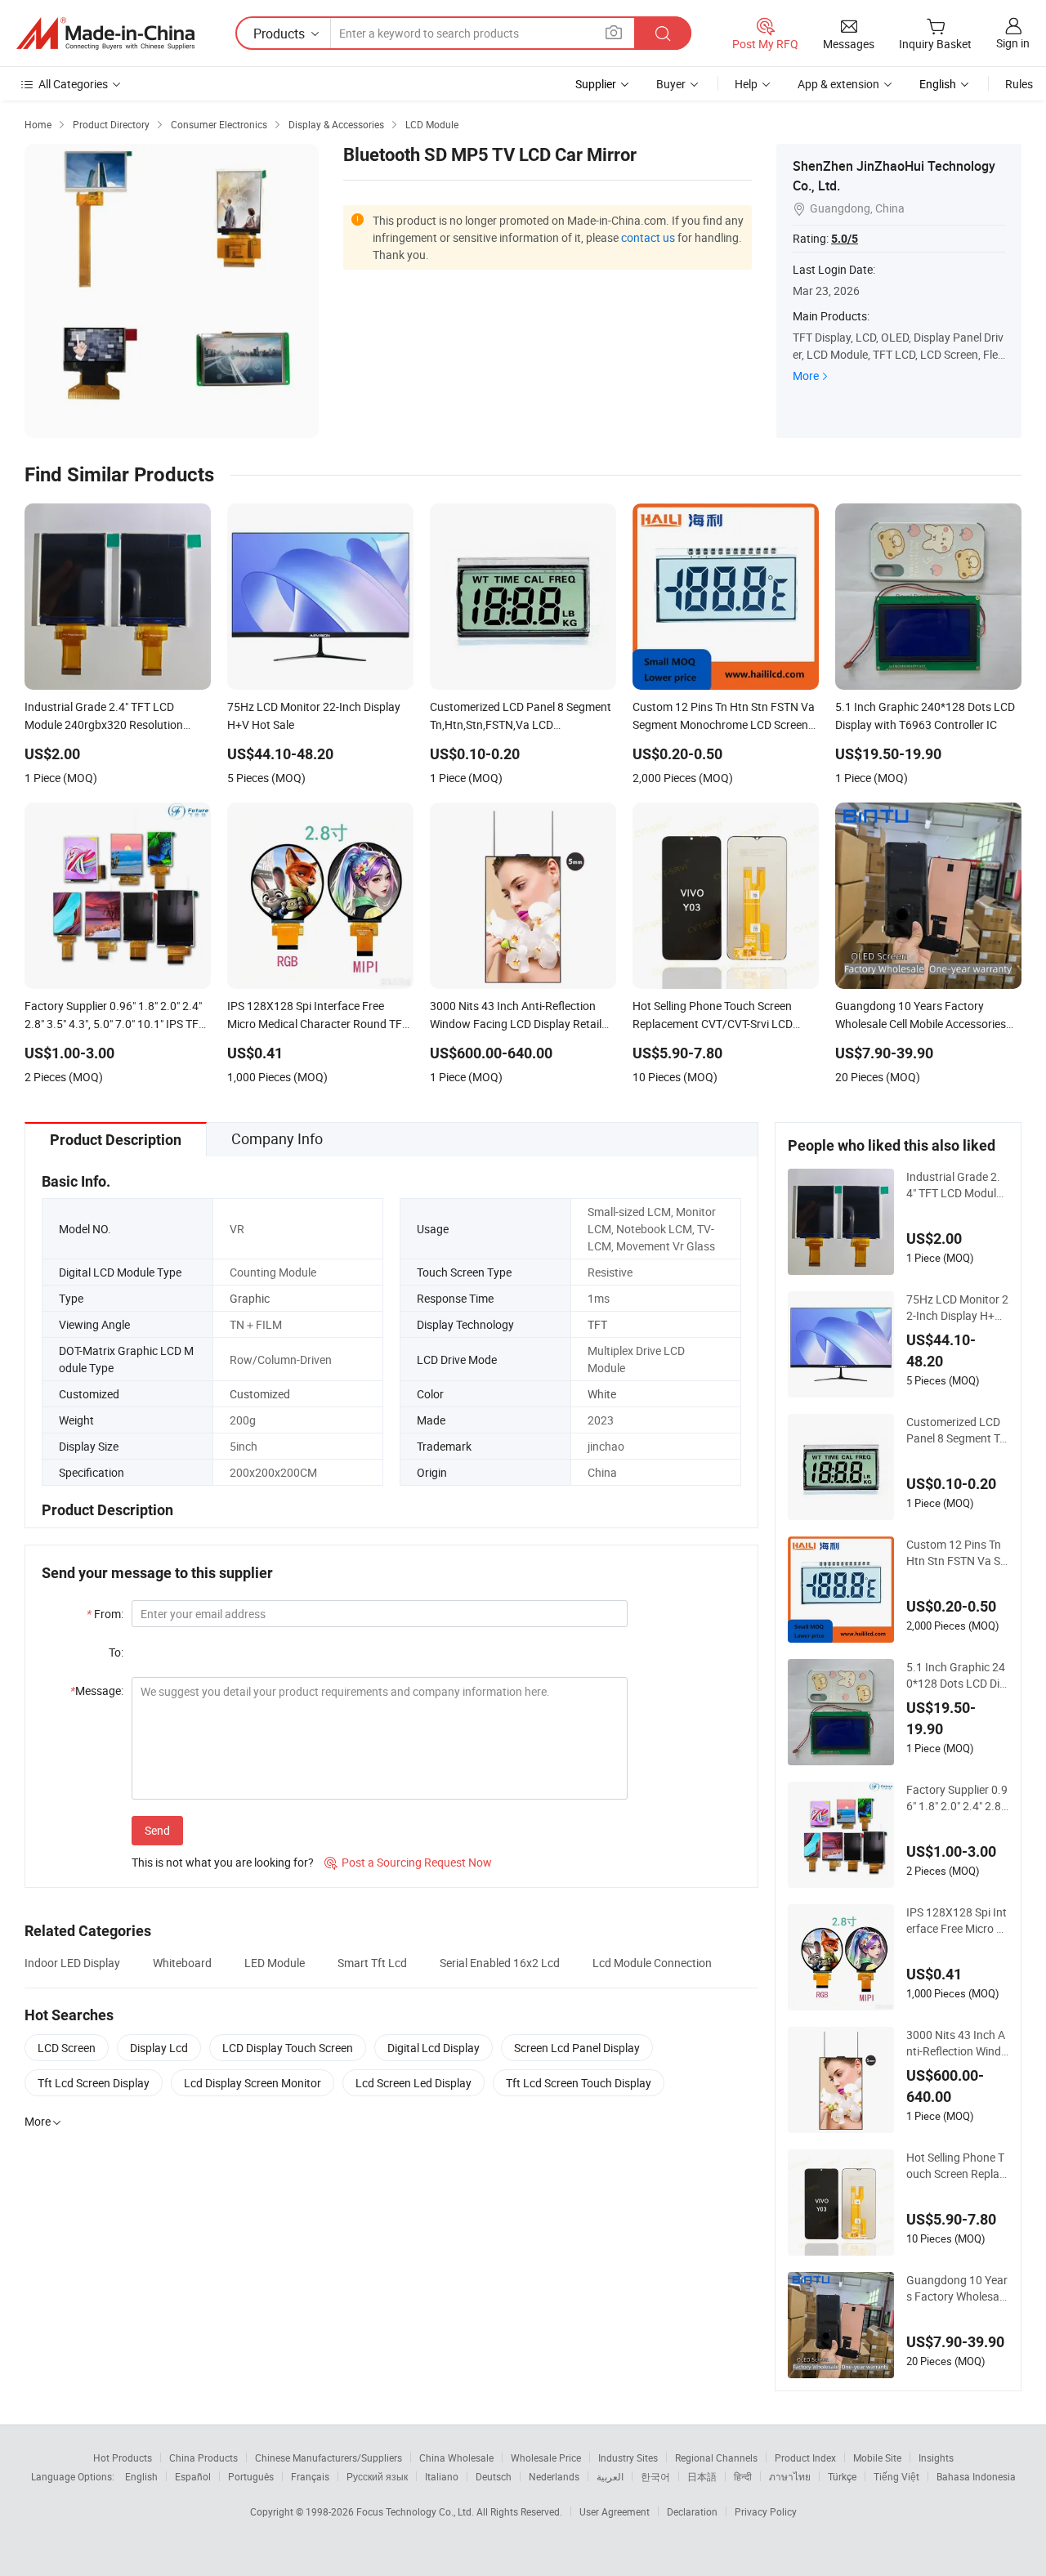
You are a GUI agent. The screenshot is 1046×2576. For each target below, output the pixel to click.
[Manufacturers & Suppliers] (105, 34)
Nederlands (554, 2476)
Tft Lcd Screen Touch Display (579, 2083)
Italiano (442, 2476)
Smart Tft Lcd (372, 1963)
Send (157, 1830)
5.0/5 (845, 239)
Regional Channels (716, 2457)
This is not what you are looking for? (223, 1862)
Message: (97, 1690)
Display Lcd (159, 2048)
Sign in (1013, 43)
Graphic (250, 1298)
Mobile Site (877, 2457)
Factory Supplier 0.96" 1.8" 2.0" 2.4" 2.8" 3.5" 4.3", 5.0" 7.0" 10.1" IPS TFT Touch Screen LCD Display (957, 1798)
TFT (597, 1324)
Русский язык (377, 2476)
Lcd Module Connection (652, 1963)
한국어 (655, 2476)
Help (746, 84)
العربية (610, 2476)
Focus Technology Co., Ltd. (416, 2511)
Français (310, 2476)
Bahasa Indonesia (976, 2476)
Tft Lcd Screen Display (94, 2083)
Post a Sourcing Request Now (408, 1862)
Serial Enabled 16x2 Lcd (500, 1963)
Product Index (805, 2457)
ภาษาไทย (790, 2476)
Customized (260, 1394)
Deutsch (494, 2476)
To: (116, 1652)
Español (193, 2476)
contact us (648, 237)
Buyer (671, 84)
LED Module (275, 1963)
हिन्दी (743, 2476)
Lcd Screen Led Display (413, 2083)
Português (251, 2476)
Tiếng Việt (896, 2476)
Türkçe (842, 2476)
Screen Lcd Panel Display (577, 2048)
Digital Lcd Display (434, 2048)
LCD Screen (67, 2048)
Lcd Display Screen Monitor (253, 2083)
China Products (203, 2457)
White (602, 1394)
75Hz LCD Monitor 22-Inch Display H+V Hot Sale (957, 1308)
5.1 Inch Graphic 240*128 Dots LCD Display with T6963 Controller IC (956, 1675)
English (141, 2476)
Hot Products (123, 2457)
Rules (1019, 84)
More (806, 376)
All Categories (73, 84)
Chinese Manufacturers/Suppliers (329, 2457)
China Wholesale (456, 2457)
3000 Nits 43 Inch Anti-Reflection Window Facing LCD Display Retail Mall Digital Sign (957, 2043)
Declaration (692, 2511)
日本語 (702, 2476)
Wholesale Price (546, 2457)
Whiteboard (182, 1963)
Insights (936, 2457)
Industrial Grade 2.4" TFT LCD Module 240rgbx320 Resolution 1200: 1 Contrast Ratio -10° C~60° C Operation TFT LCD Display (956, 1185)
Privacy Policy (766, 2511)
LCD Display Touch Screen (288, 2048)
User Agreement (615, 2511)
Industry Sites (628, 2457)
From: (105, 1614)
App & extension (838, 84)
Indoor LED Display (72, 1963)
